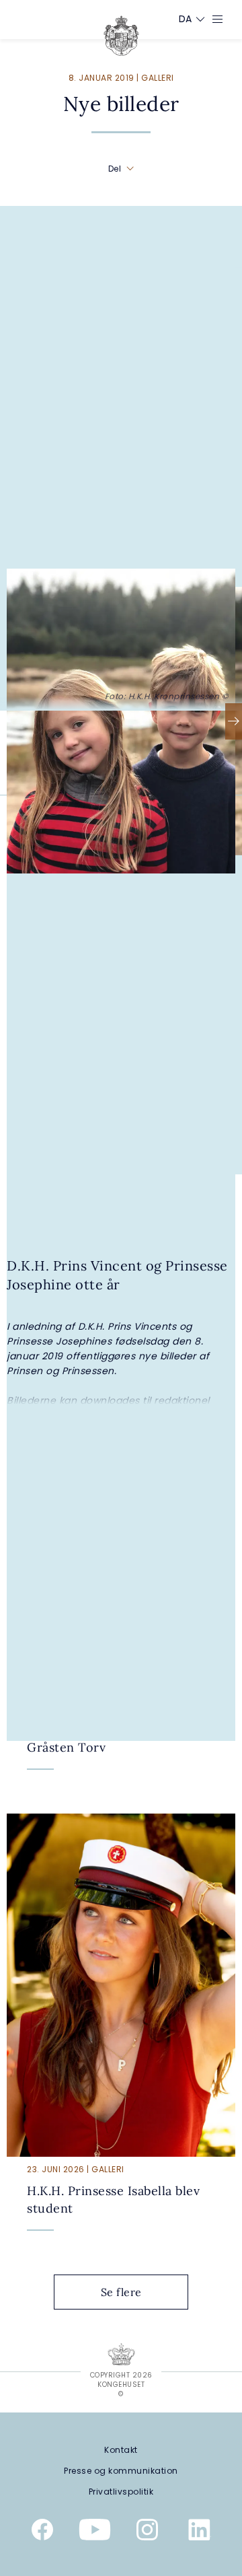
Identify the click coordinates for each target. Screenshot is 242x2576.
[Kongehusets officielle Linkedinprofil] (200, 2532)
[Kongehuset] (121, 36)
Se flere (121, 2292)
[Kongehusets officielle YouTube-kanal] (95, 2532)
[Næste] (234, 721)
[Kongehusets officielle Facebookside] (42, 2532)
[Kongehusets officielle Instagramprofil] (147, 2532)
